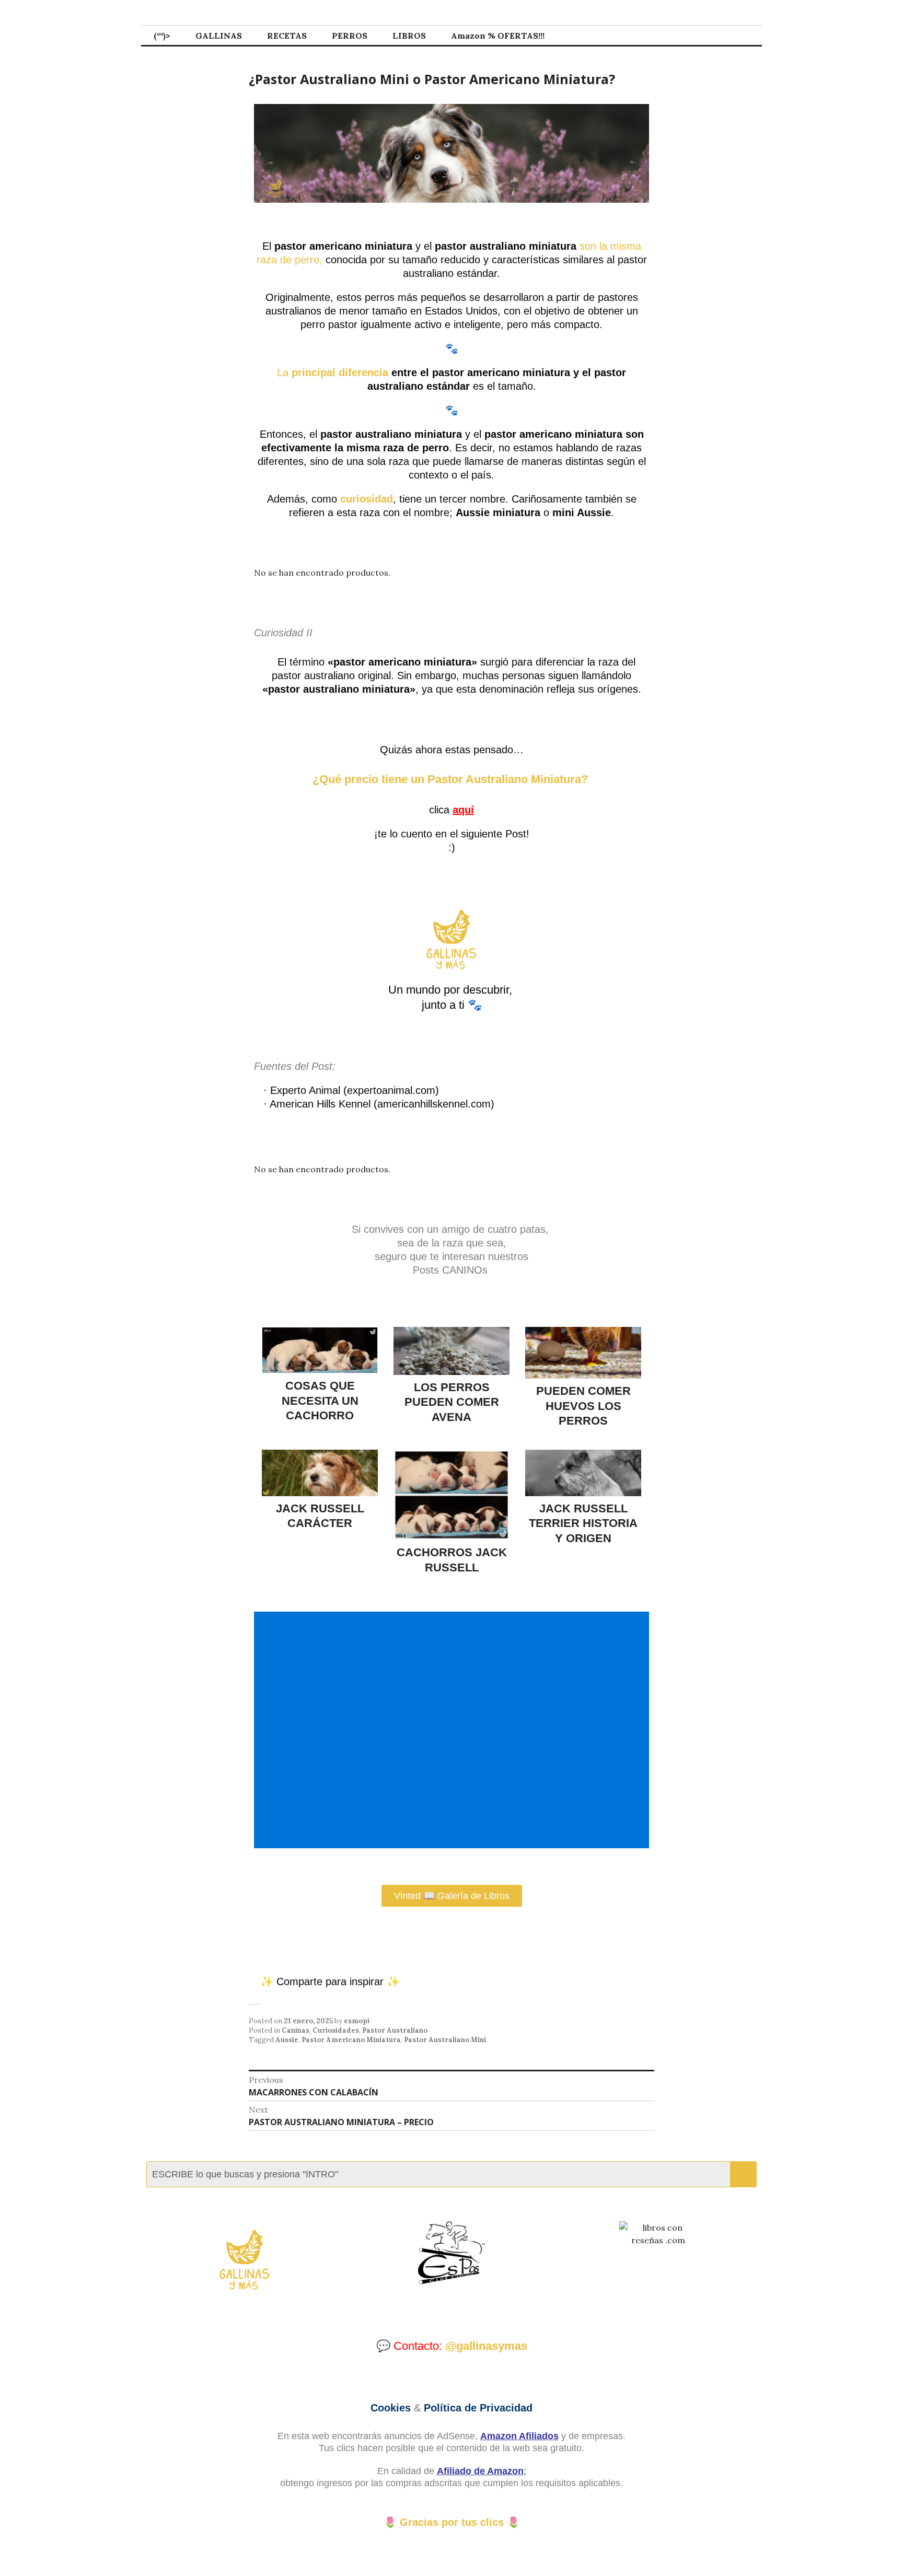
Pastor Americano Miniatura (351, 2040)
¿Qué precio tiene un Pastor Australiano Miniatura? (452, 779)
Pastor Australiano (395, 2030)
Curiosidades (336, 2030)
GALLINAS (219, 36)
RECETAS (287, 36)
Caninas (296, 2030)
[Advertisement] (454, 1730)
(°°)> (162, 36)
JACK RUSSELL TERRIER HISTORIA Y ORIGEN (583, 1523)
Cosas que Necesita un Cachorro (320, 1401)
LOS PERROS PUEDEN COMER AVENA (452, 1402)
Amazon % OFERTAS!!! (498, 36)
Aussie (287, 2040)
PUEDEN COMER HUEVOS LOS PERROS (583, 1406)
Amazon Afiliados (519, 2436)
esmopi (357, 2021)
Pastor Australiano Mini (445, 2040)
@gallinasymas (486, 2346)
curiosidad (367, 499)
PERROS (350, 36)
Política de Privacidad (478, 2408)
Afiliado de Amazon (480, 2471)
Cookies (391, 2408)
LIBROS (409, 36)
